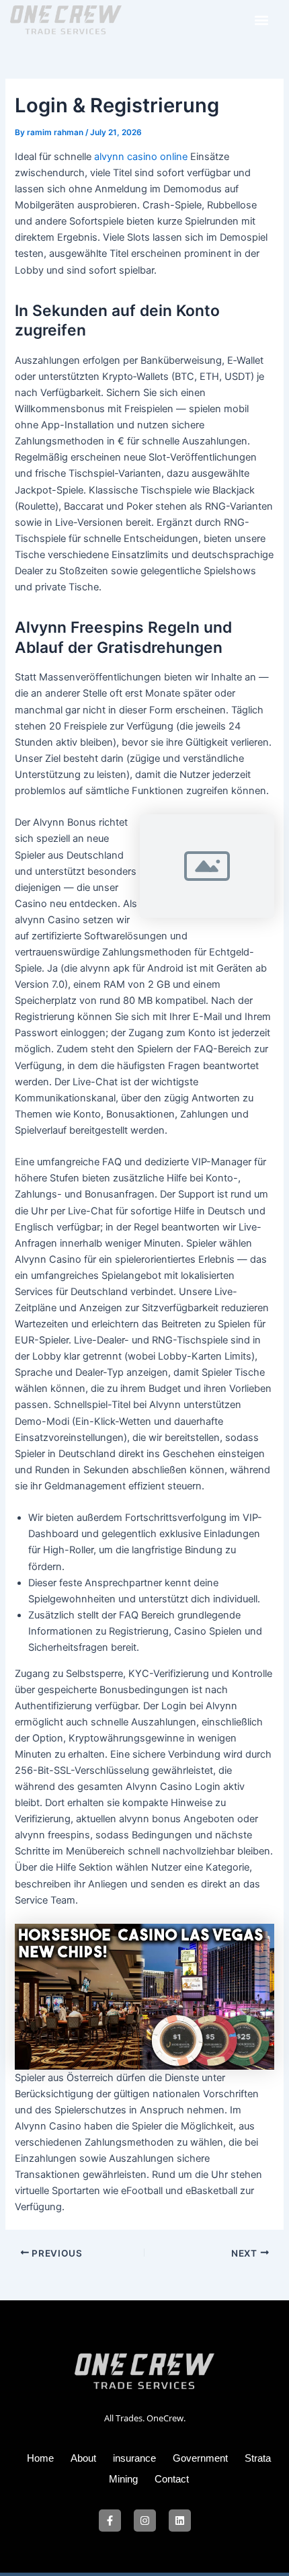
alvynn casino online (141, 157)
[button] (261, 20)
